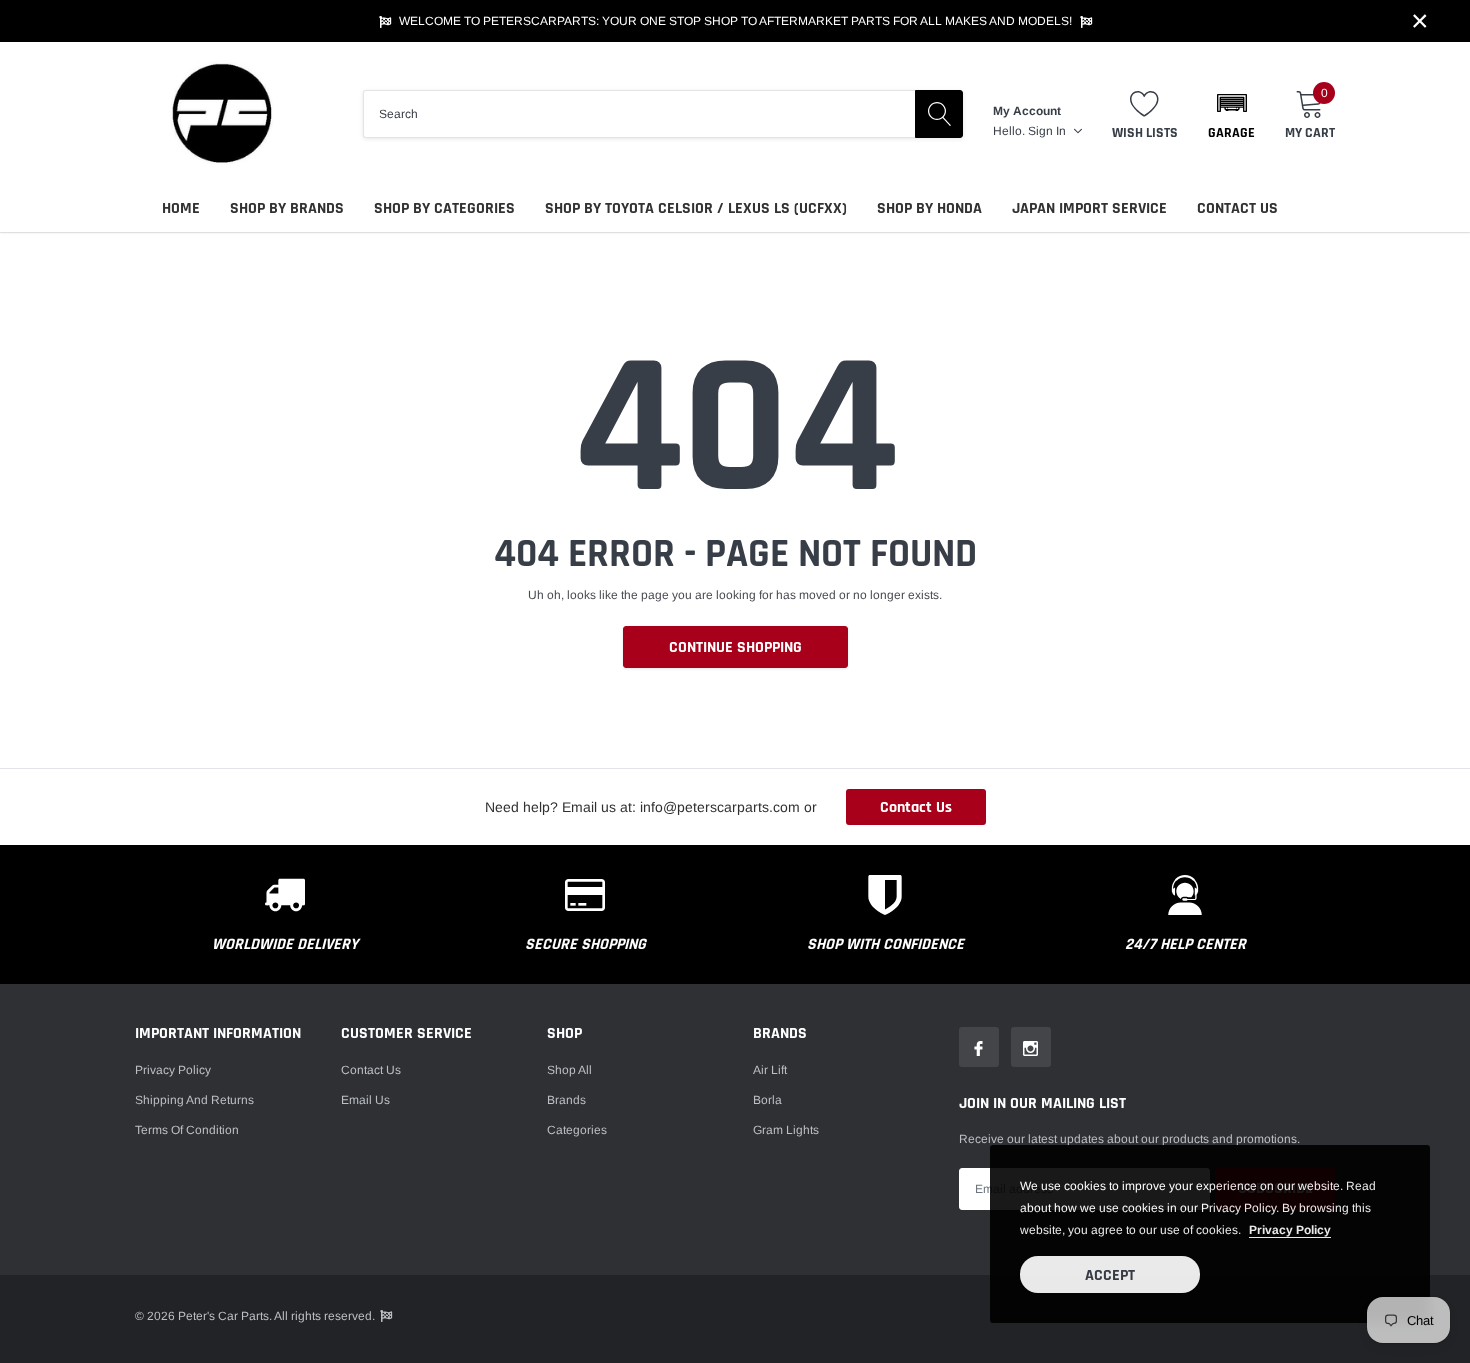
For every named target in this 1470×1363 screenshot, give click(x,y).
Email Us (365, 1100)
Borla (767, 1100)
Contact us (371, 1070)
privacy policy (1290, 1230)
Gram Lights (786, 1130)
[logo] (220, 113)
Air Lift (770, 1070)
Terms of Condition (187, 1130)
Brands (566, 1100)
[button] (1231, 114)
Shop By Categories (444, 208)
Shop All (569, 1070)
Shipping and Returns (194, 1100)
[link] (979, 1047)
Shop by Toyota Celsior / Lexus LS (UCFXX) (696, 208)
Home (181, 208)
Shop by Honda (929, 208)
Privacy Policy (173, 1070)
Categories (577, 1130)
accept (1110, 1275)
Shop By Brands (287, 208)
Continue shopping (735, 647)
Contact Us (1237, 208)
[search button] (939, 114)
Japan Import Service (1089, 208)
